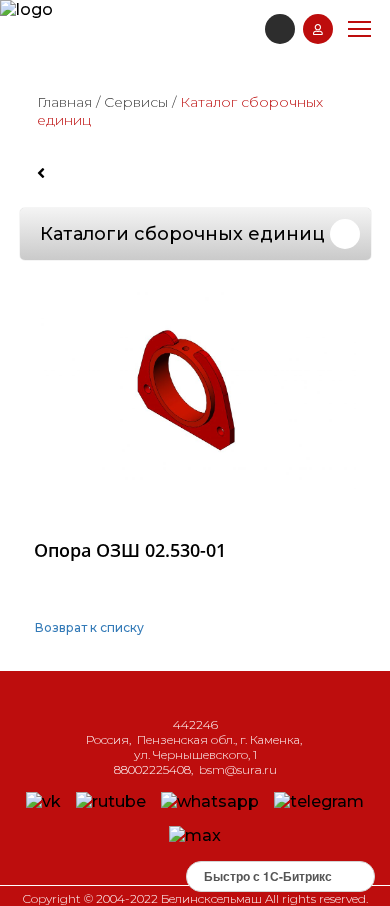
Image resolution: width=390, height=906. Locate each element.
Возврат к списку (89, 627)
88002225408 (152, 769)
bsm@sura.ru (238, 769)
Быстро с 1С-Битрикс (268, 876)
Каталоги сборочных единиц (182, 234)
